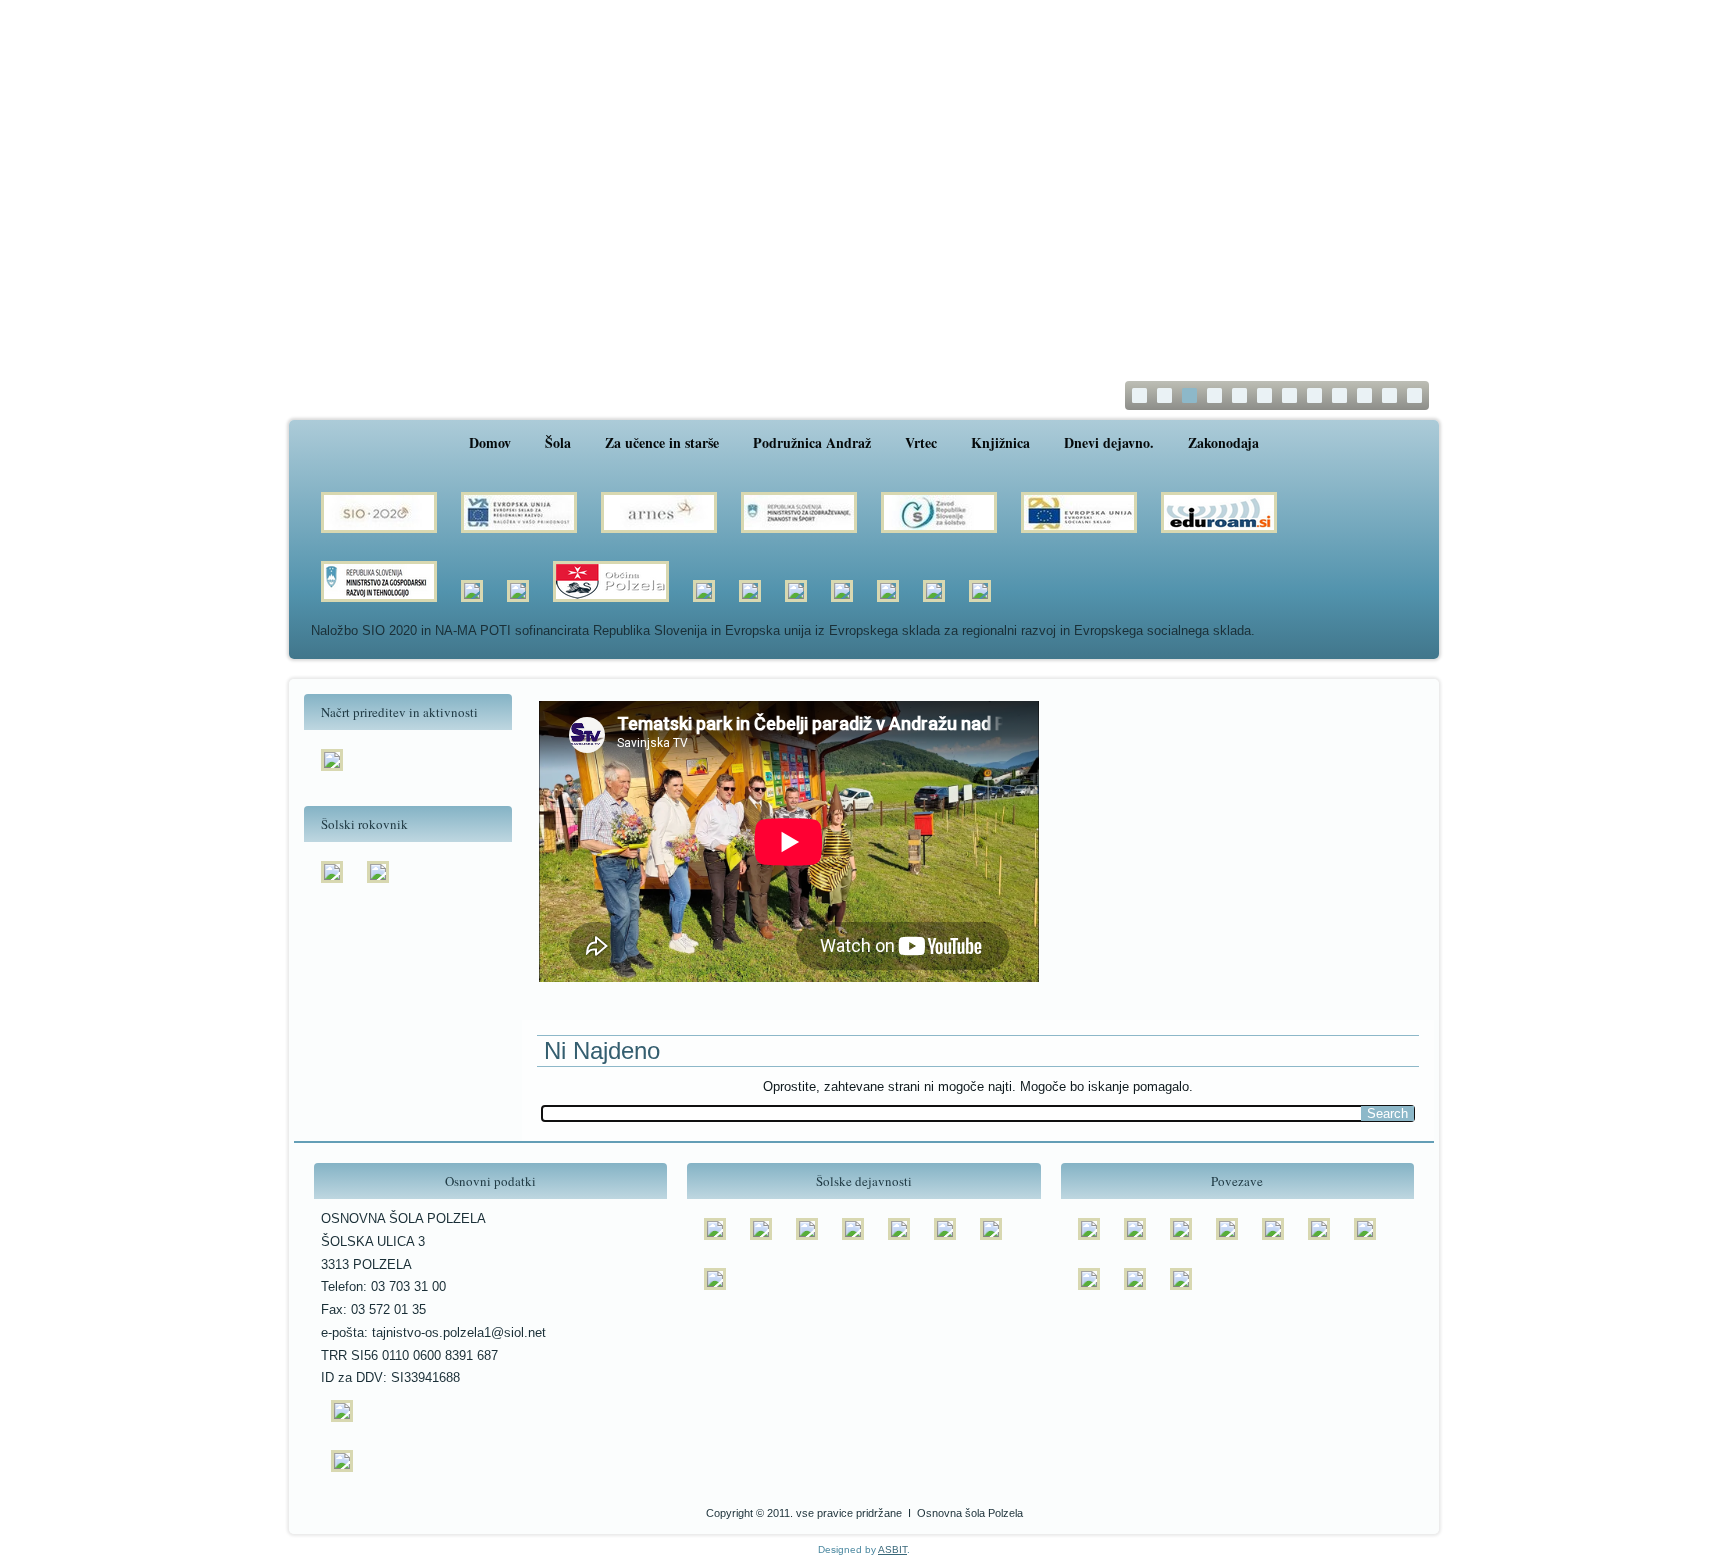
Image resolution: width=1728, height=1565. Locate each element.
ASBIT (892, 1549)
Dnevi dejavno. (1109, 442)
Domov (490, 442)
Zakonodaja (1223, 442)
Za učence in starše (662, 442)
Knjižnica (1000, 442)
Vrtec (921, 442)
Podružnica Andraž (812, 442)
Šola (558, 442)
